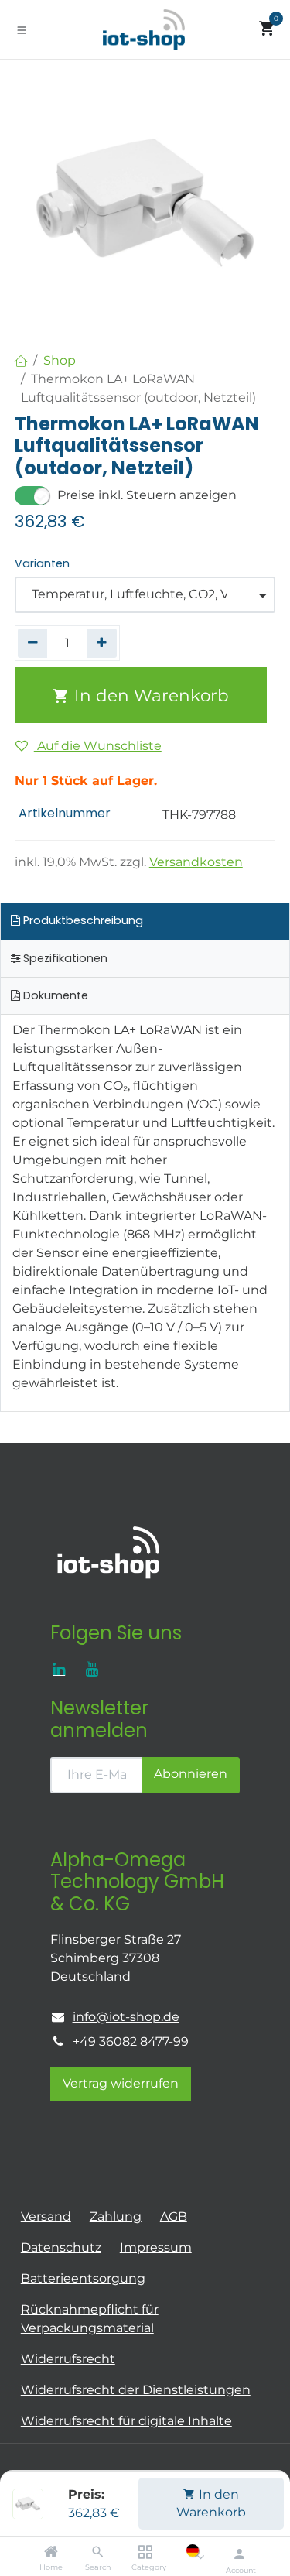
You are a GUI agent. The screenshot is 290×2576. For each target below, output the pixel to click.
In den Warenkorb (211, 2503)
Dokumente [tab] (54, 995)
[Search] (98, 2552)
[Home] (51, 2552)
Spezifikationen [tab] (64, 958)
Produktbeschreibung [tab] (82, 920)
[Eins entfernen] (33, 643)
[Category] (145, 2552)
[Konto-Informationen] (239, 2554)
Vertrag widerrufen (121, 2083)
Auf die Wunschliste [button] (98, 746)
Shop (60, 360)
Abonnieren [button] (191, 1774)
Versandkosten (196, 862)
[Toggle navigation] (22, 29)
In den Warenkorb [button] (149, 695)
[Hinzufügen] (102, 643)
